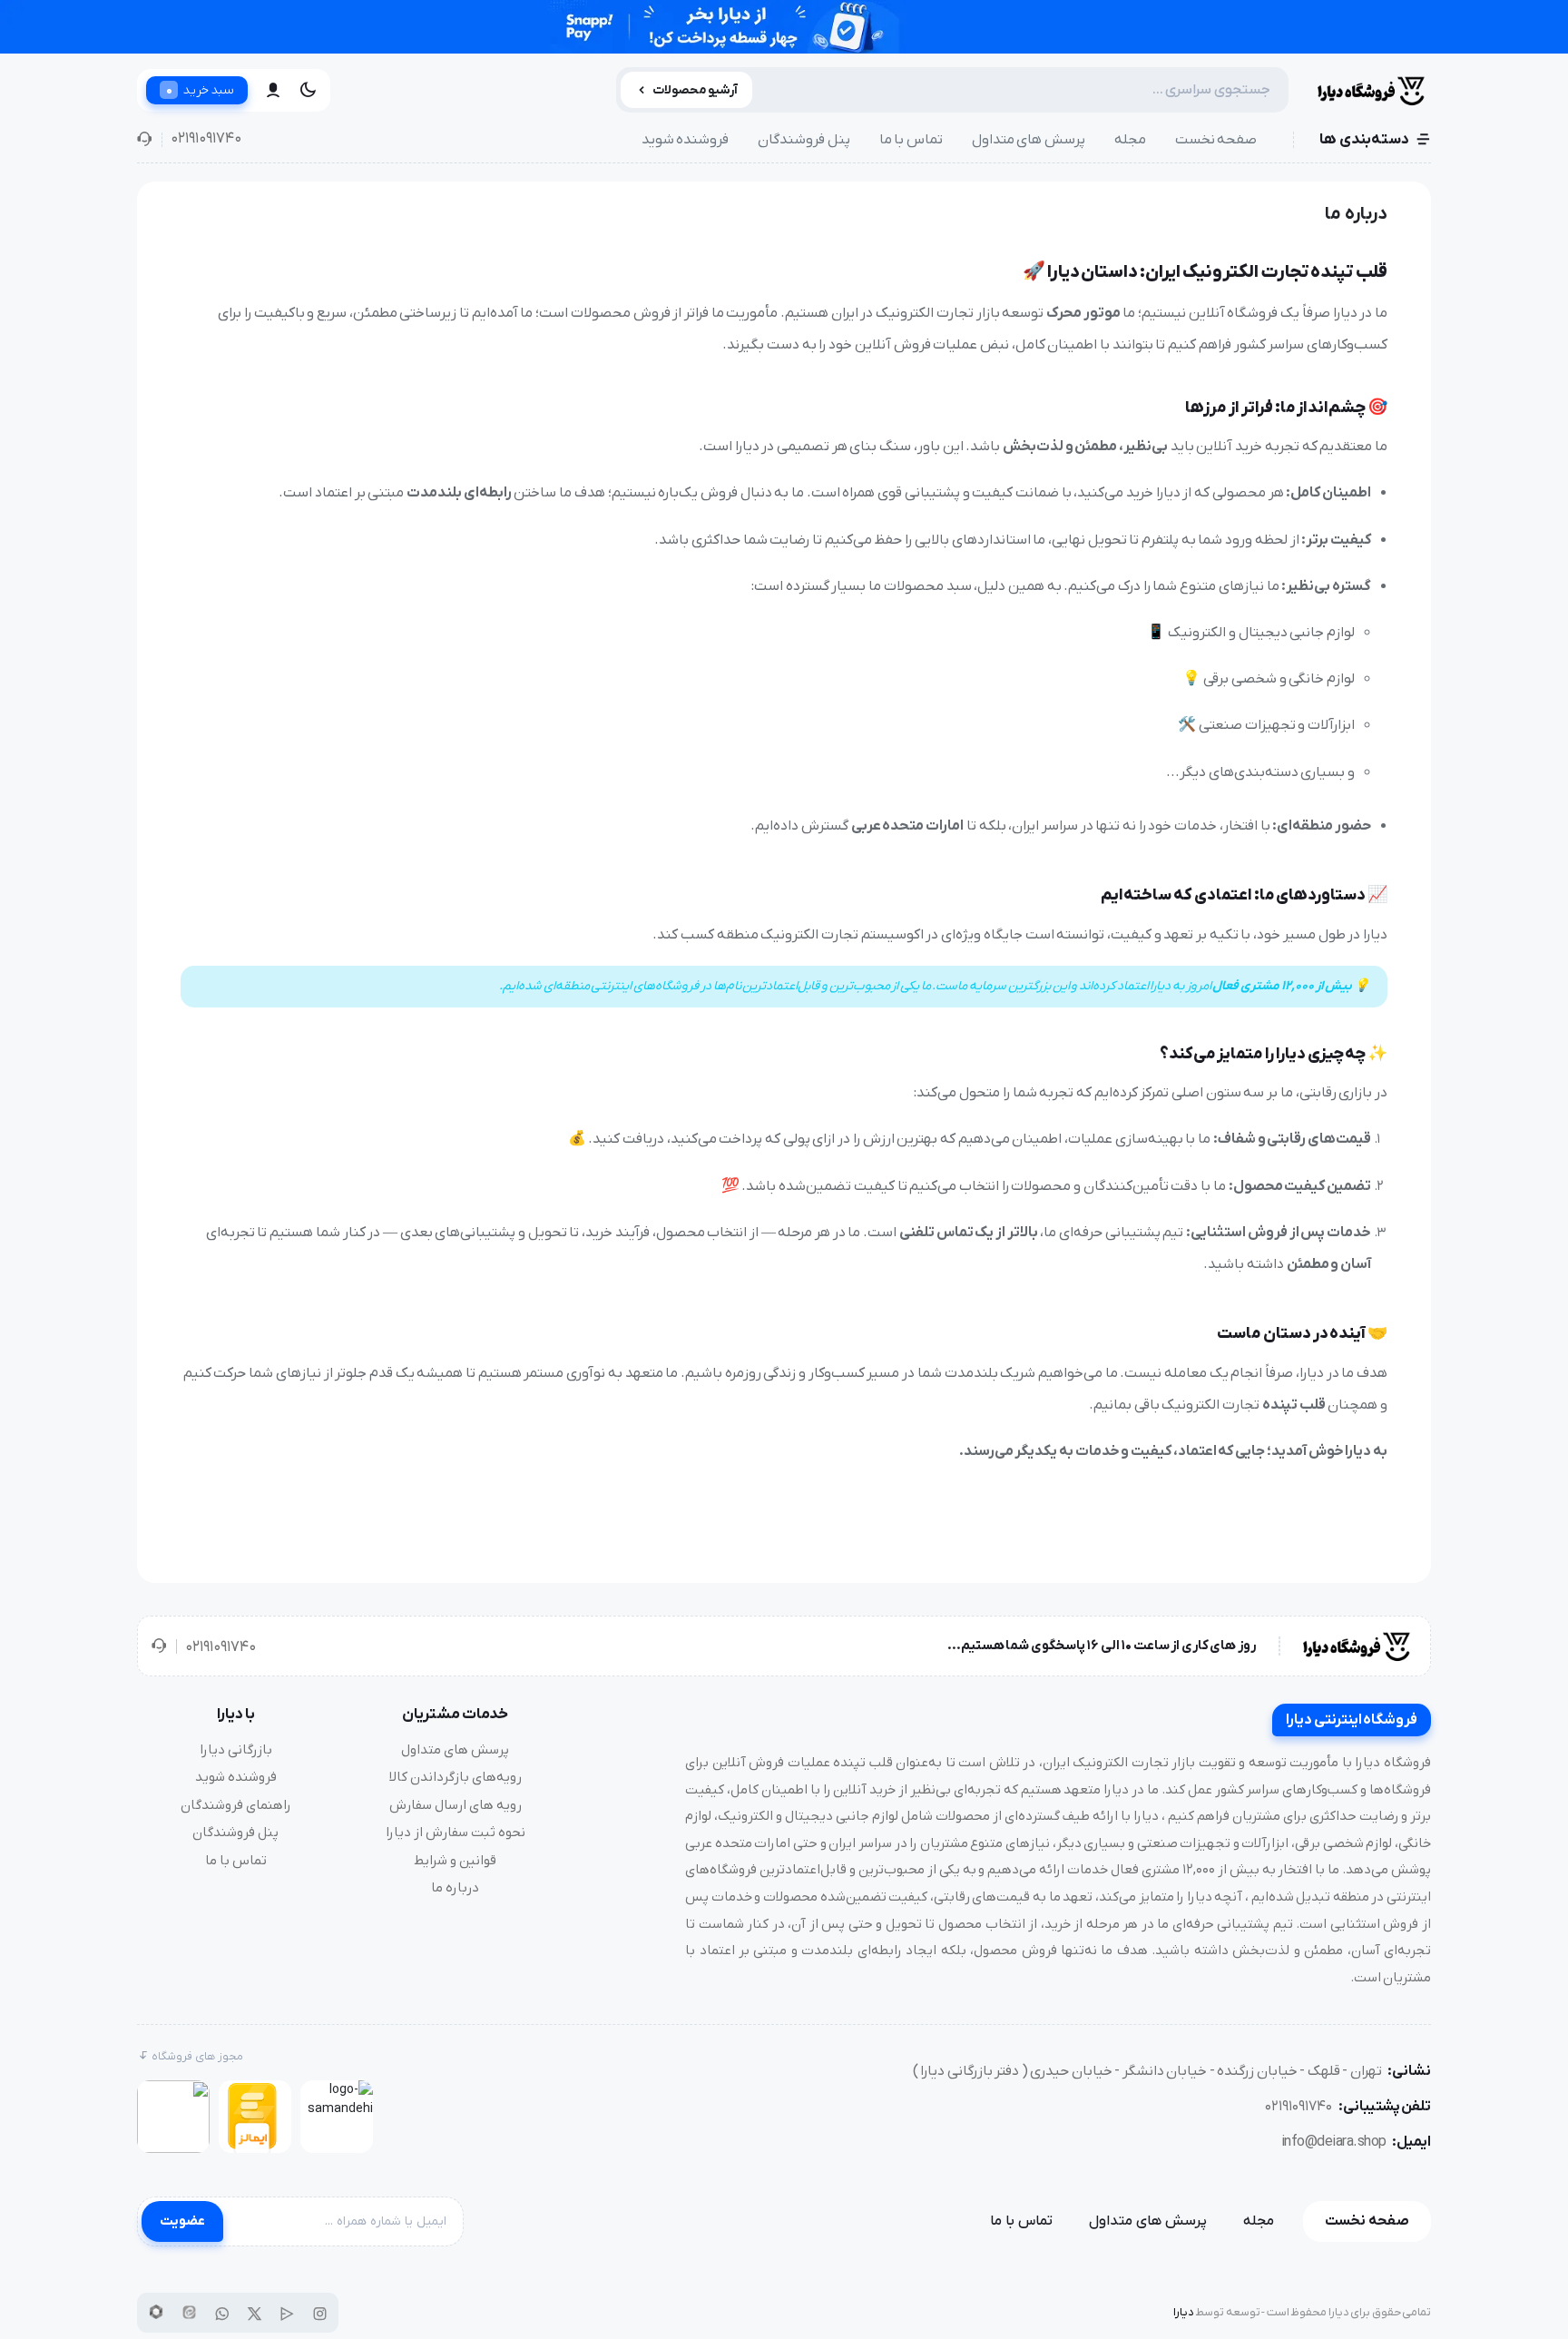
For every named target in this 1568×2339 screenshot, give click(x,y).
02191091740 (206, 139)
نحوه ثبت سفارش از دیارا (456, 1833)
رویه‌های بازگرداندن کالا (456, 1777)
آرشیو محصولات (696, 90)
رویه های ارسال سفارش (456, 1805)
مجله (1130, 140)
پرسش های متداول (1029, 140)
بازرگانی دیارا (236, 1750)
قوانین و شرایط (455, 1861)
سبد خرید (200, 90)
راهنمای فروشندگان (236, 1805)
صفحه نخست (1216, 140)
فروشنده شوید (686, 140)
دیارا (1184, 2312)
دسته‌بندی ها (1364, 140)
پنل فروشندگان (804, 140)
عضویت (182, 2221)
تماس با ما (911, 140)
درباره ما (455, 1888)
